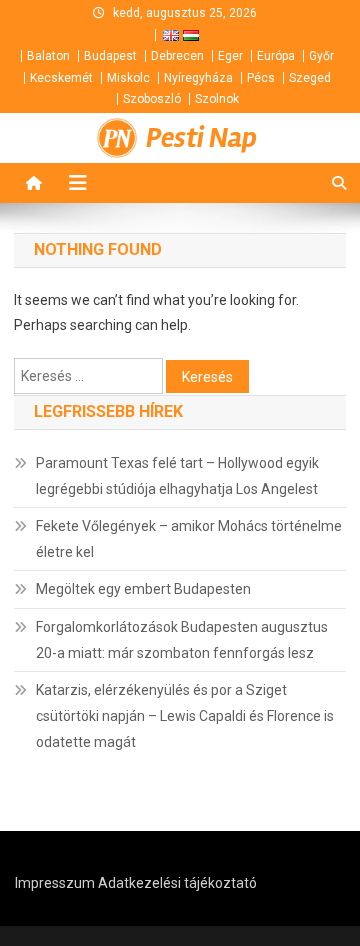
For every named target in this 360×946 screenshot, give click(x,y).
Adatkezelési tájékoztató (177, 883)
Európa (276, 56)
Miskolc (128, 78)
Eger (230, 56)
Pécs (261, 78)
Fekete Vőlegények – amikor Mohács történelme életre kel (189, 539)
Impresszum (55, 883)
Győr (321, 56)
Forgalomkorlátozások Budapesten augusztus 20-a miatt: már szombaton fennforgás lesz (182, 640)
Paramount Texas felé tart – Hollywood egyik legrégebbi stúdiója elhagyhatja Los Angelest (177, 476)
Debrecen (177, 56)
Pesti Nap (201, 138)
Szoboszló (152, 99)
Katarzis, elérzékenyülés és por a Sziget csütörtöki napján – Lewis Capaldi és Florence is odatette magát (185, 716)
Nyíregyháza (198, 78)
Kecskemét (61, 78)
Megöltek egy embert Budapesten (143, 589)
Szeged (310, 78)
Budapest (110, 56)
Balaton (48, 56)
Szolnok (217, 99)
